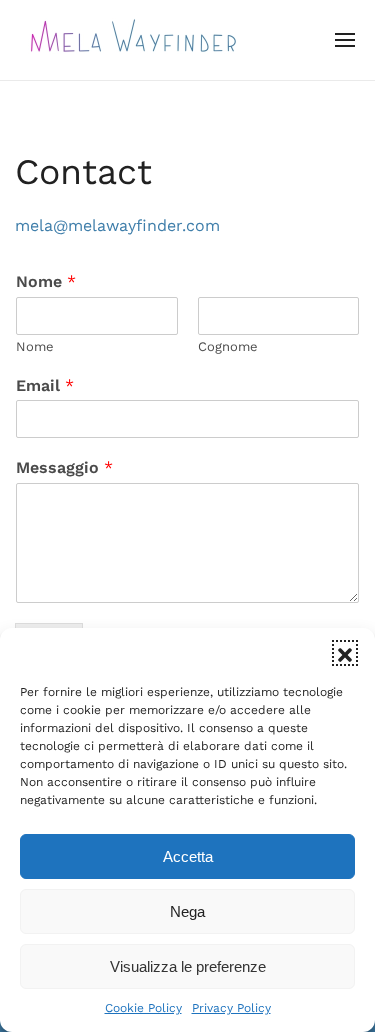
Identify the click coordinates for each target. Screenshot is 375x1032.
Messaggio (64, 467)
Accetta (188, 856)
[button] (345, 653)
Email (45, 385)
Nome (46, 281)
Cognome (228, 346)
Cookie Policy (143, 1008)
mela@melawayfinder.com (117, 225)
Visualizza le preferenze (188, 966)
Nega (187, 911)
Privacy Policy (231, 1008)
